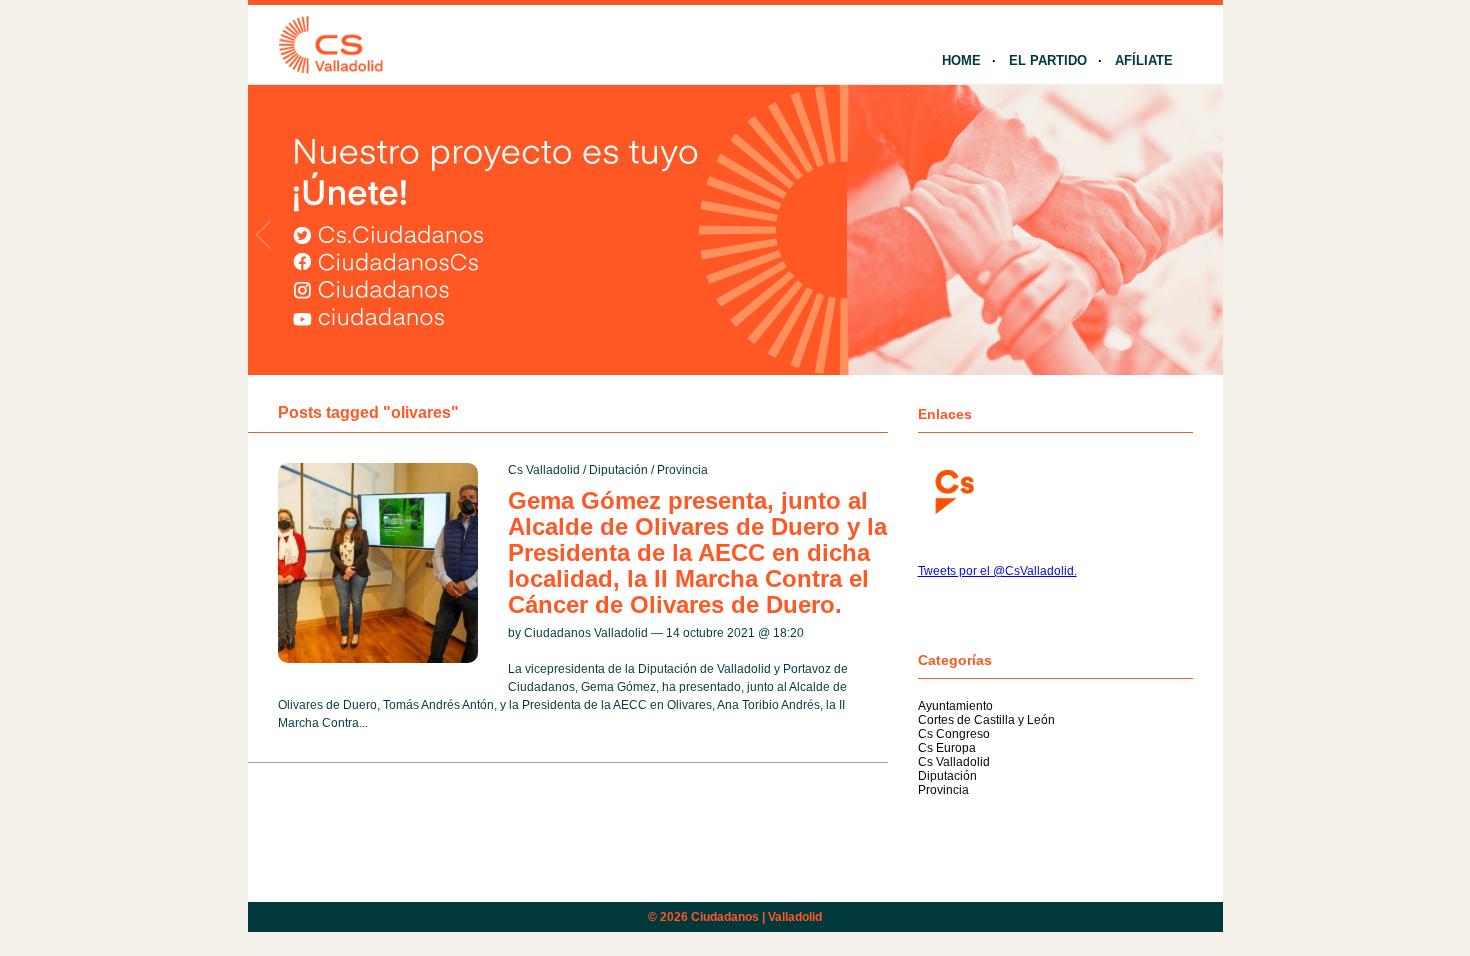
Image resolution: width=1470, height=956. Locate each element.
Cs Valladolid (544, 470)
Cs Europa (947, 748)
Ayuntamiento (955, 706)
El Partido (1048, 60)
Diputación (618, 470)
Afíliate (1144, 60)
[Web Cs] (953, 489)
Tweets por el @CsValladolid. (997, 571)
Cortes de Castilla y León (986, 720)
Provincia (682, 470)
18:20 (788, 633)
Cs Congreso (954, 734)
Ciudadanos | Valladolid (756, 917)
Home (961, 60)
